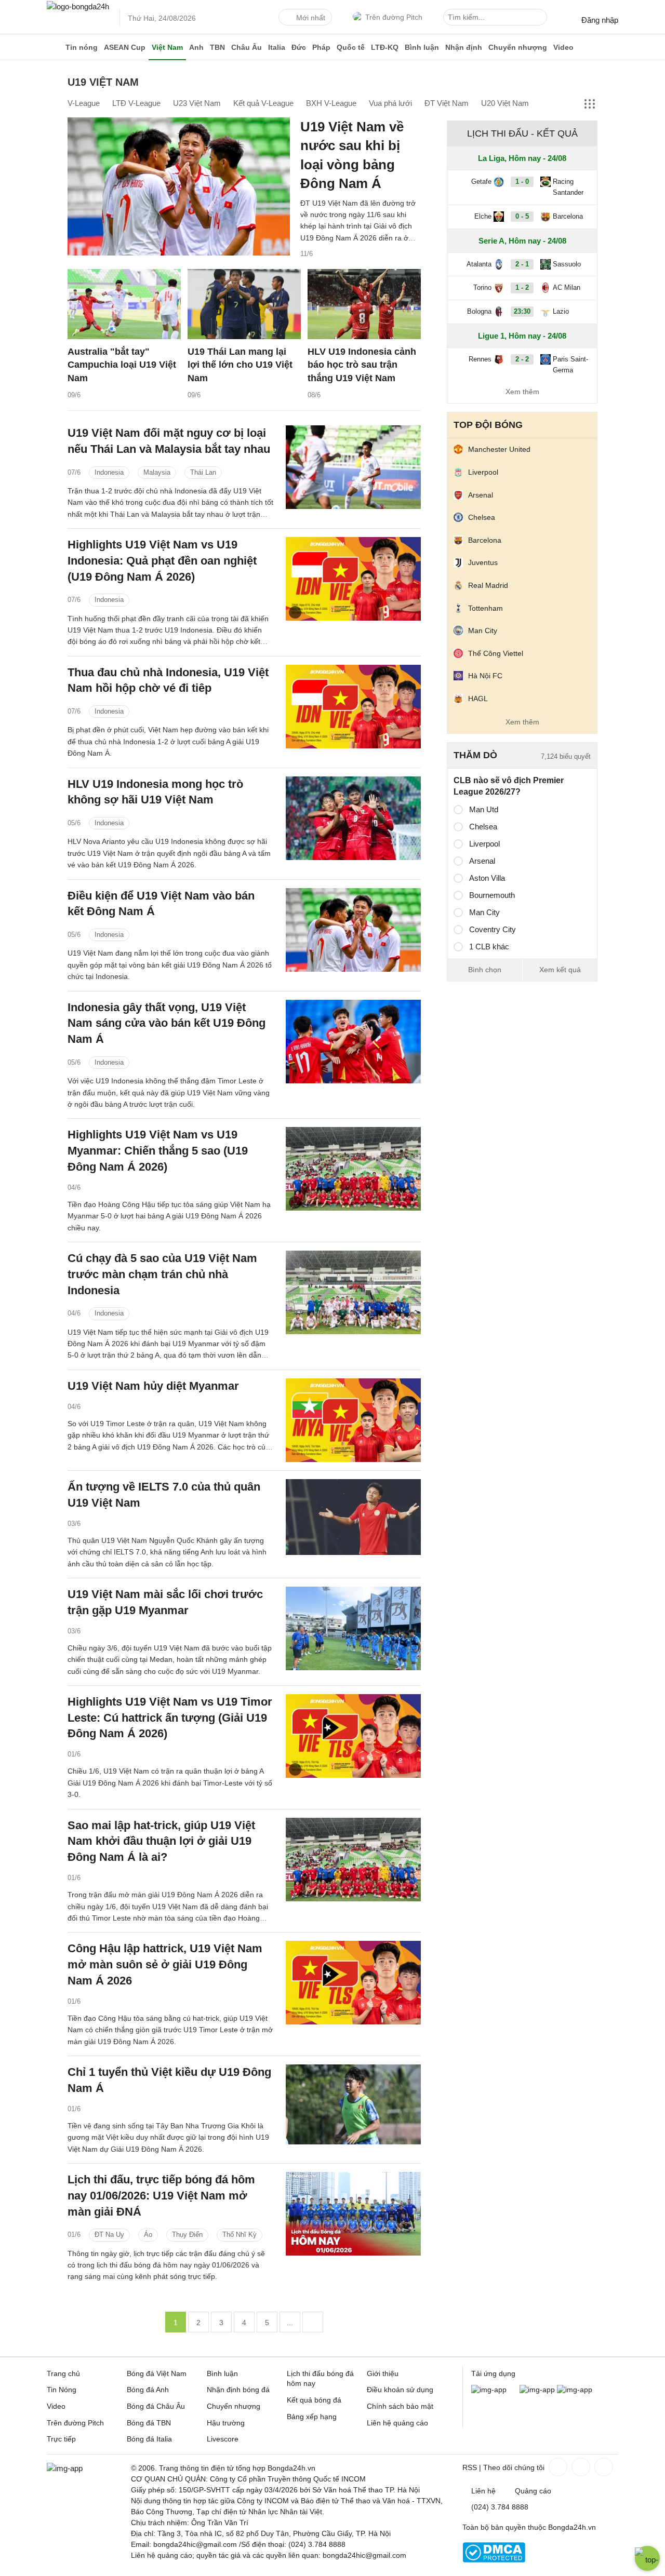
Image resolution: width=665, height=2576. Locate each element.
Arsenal (481, 495)
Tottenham (486, 608)
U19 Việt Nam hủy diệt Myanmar (153, 1386)
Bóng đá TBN (149, 2423)
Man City (483, 630)
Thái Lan (203, 472)
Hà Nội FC (485, 676)
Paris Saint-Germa (570, 365)
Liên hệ (483, 2491)
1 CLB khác (489, 947)
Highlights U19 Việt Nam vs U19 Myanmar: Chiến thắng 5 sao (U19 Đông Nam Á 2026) (158, 1151)
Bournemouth (492, 895)
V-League (84, 103)
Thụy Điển (187, 2235)
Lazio (561, 311)
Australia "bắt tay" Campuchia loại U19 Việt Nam (122, 365)
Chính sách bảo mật (400, 2406)
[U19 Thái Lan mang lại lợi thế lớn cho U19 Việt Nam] (244, 304)
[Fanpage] (557, 2467)
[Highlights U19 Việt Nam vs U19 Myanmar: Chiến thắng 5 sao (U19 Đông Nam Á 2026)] (353, 1169)
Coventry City (493, 929)
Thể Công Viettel (496, 653)
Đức (299, 47)
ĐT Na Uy (109, 2235)
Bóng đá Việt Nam (157, 2373)
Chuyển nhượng (518, 47)
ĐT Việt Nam (447, 103)
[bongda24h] (55, 47)
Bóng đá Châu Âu (156, 2406)
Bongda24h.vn (572, 2527)
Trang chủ (63, 2373)
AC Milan (567, 287)
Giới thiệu (383, 2373)
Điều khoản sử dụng (400, 2390)
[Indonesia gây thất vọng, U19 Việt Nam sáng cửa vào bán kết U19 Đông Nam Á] (353, 1042)
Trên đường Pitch (394, 17)
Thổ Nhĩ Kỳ (240, 2235)
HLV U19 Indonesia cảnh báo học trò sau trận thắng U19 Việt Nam (362, 365)
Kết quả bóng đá (314, 2400)
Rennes (480, 359)
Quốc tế (351, 47)
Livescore (223, 2439)
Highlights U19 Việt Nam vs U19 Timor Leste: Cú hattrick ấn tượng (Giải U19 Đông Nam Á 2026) (170, 1718)
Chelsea (482, 517)
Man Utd (484, 809)
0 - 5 (522, 216)
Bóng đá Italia (149, 2439)
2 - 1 (522, 264)
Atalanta (479, 264)
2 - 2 (522, 359)
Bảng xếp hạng (312, 2417)
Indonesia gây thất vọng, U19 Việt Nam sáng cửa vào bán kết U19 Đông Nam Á (167, 1023)
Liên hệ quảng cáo (397, 2423)
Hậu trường (226, 2423)
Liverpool (483, 472)
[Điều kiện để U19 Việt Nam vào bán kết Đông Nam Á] (353, 930)
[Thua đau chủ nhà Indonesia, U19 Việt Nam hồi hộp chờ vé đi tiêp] (353, 707)
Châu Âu (247, 47)
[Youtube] (603, 2467)
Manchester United (499, 449)
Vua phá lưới (390, 103)
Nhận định (464, 47)
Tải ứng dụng (493, 2373)
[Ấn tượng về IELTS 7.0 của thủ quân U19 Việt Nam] (353, 1521)
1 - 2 (522, 287)
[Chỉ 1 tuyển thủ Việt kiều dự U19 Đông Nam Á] (353, 2106)
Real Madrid (488, 585)
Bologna (479, 311)
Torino (482, 287)
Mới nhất (311, 18)
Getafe (481, 182)
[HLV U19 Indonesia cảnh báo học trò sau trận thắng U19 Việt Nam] (364, 304)
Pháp (321, 47)
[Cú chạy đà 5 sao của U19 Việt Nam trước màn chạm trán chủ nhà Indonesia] (353, 1292)
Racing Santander (568, 187)
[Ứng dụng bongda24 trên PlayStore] (537, 2390)
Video (563, 47)
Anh (196, 47)
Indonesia (109, 472)
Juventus (483, 562)
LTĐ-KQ (385, 47)
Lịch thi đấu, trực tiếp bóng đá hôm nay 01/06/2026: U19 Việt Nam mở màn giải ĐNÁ (161, 2196)
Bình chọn (485, 970)
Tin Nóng (62, 2390)
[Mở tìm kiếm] (541, 19)
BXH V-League (331, 103)
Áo (148, 2235)
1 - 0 (522, 182)
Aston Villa (487, 878)
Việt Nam (167, 47)
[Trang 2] (313, 2322)
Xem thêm (522, 392)
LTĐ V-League (136, 103)
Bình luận (422, 47)
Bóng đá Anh (148, 2390)
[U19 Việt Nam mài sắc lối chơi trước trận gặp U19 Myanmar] (353, 1628)
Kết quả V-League (263, 103)
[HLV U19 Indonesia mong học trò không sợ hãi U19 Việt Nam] (353, 818)
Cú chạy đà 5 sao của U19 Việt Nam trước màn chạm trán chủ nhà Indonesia (162, 1274)
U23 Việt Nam (197, 103)
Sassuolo (567, 264)
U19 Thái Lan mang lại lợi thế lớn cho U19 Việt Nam (240, 365)
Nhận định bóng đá (238, 2390)
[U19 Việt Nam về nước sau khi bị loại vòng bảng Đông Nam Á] (179, 186)
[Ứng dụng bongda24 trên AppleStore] (575, 2390)
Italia (277, 47)
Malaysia (157, 472)
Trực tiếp (61, 2439)
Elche (483, 216)
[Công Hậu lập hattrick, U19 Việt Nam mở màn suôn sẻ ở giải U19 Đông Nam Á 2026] (353, 1983)
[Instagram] (580, 2467)
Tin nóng (82, 47)
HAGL (478, 699)
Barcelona (568, 216)
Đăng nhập (600, 20)
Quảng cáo (533, 2491)
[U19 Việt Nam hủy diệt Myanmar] (353, 1420)
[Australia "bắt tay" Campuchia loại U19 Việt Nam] (124, 304)
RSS (470, 2467)
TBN (217, 47)
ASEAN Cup (125, 47)
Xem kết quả (560, 970)
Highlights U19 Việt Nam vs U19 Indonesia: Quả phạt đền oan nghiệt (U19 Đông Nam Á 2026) (162, 561)
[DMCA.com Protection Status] (494, 2560)
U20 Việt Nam (505, 103)
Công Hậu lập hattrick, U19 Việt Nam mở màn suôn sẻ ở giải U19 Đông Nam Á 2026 (165, 1964)
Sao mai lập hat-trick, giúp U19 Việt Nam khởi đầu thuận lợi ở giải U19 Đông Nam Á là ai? (161, 1841)
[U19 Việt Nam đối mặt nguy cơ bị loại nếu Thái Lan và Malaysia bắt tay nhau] (353, 467)
